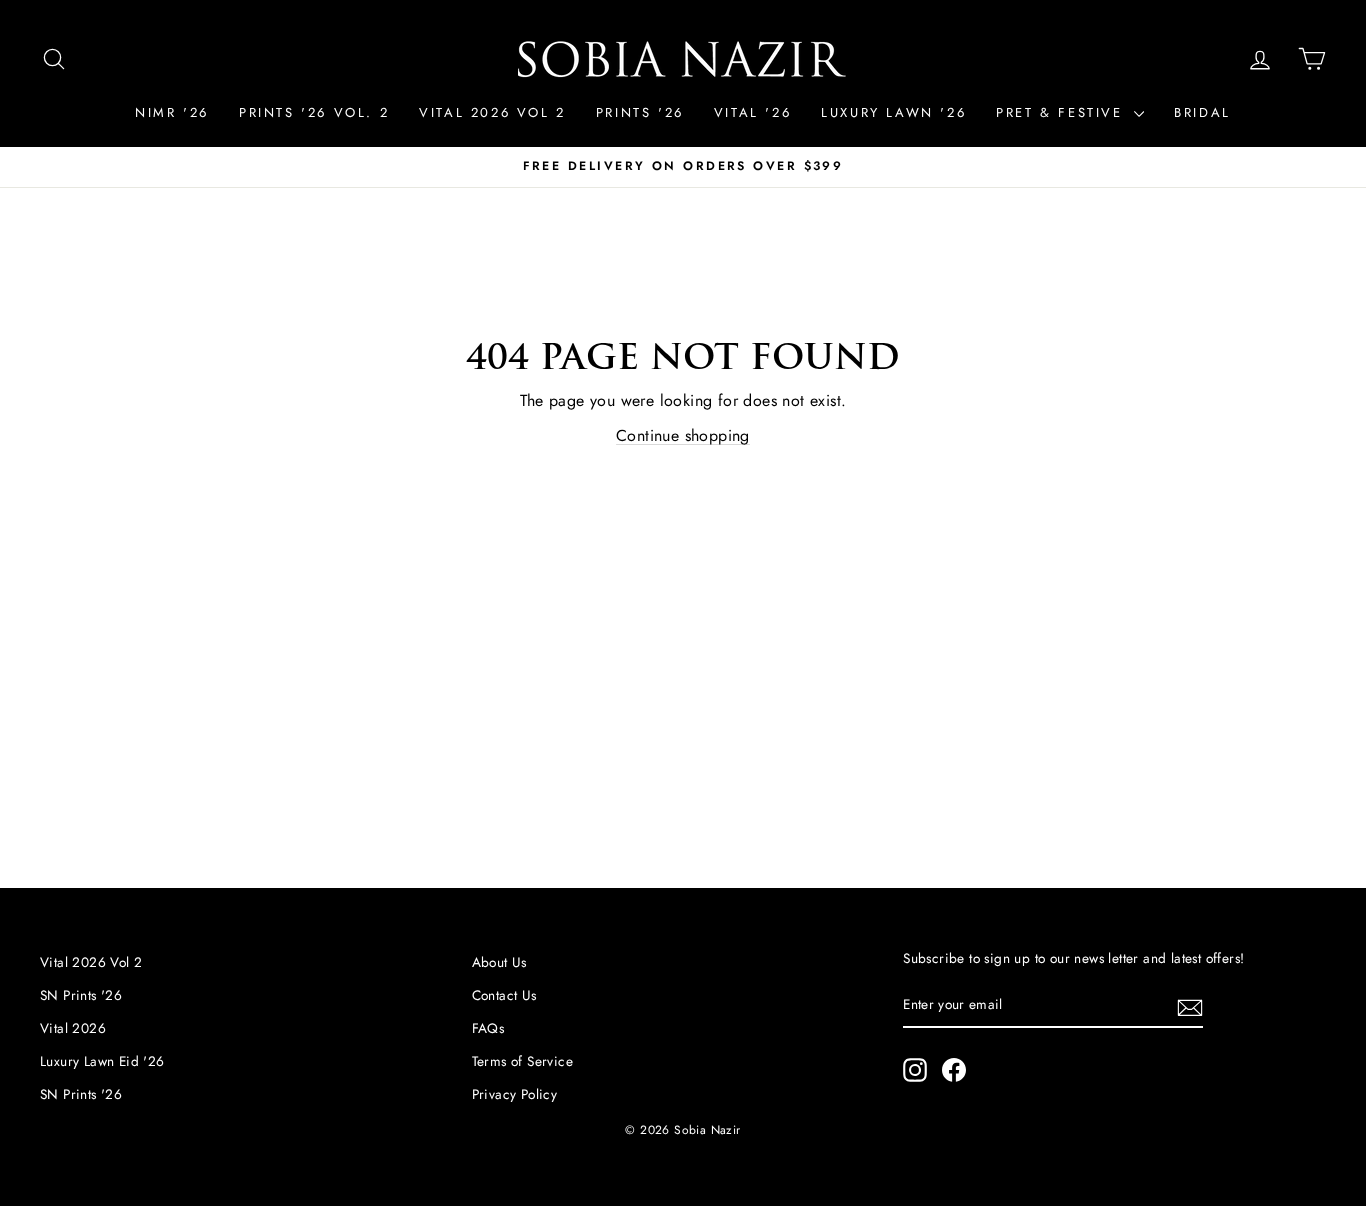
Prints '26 (640, 112)
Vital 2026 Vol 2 (492, 112)
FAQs (488, 1028)
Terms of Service (522, 1061)
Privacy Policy (515, 1094)
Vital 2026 (73, 1028)
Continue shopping (683, 435)
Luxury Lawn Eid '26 (102, 1061)
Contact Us (504, 995)
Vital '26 (752, 112)
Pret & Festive (1062, 112)
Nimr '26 (172, 112)
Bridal (1202, 112)
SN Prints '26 (81, 995)
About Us (499, 962)
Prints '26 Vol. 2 (314, 112)
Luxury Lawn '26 (893, 112)
